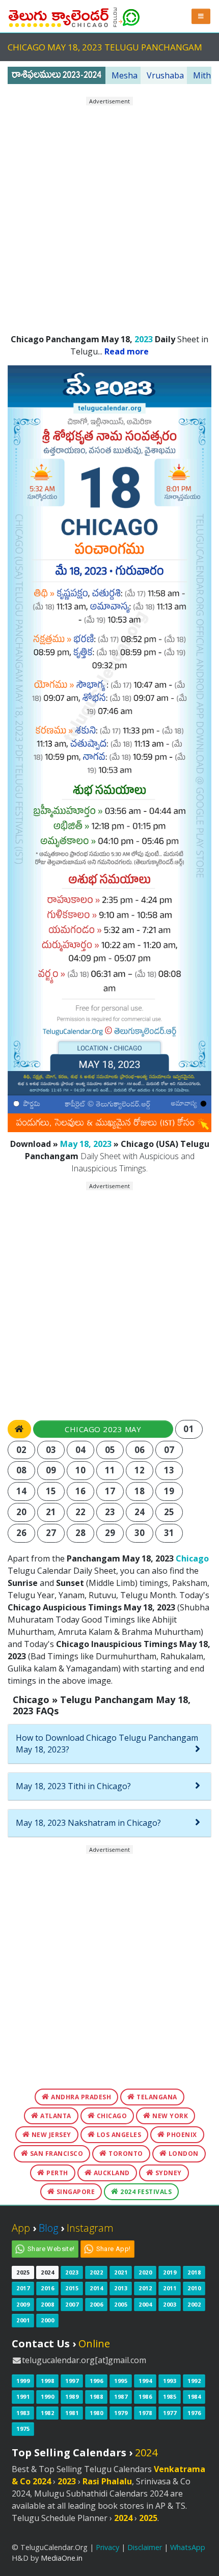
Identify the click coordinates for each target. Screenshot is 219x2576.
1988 (96, 2396)
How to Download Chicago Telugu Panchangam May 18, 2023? (107, 1744)
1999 (23, 2381)
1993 (170, 2381)
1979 (121, 2413)
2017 (23, 2288)
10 (81, 1470)
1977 (170, 2413)
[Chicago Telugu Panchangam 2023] (59, 15)
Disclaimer (145, 2547)
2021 (121, 2272)
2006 (96, 2304)
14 (22, 1491)
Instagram (90, 2228)
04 (81, 1450)
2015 (72, 2288)
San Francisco (56, 2154)
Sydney (168, 2173)
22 (81, 1512)
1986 (145, 2396)
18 (140, 1491)
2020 (145, 2272)
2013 (121, 2288)
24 (140, 1512)
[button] (201, 16)
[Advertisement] (109, 215)
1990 (47, 2396)
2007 (72, 2304)
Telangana (156, 2097)
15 (51, 1491)
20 (22, 1512)
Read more (127, 351)
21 (51, 1512)
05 (110, 1450)
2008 (47, 2304)
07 (169, 1450)
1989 (72, 2396)
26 (22, 1533)
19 (169, 1491)
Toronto (125, 2154)
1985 (170, 2396)
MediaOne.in (62, 2558)
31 (169, 1533)
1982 (47, 2413)
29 (110, 1533)
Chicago (192, 1558)
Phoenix (181, 2135)
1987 (121, 2396)
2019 (170, 2272)
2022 (96, 2272)
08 (22, 1470)
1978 (145, 2413)
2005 (121, 2304)
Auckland (111, 2173)
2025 (23, 2272)
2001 (23, 2320)
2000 (47, 2320)
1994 (145, 2381)
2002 (194, 2304)
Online (94, 2344)
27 (51, 1533)
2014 (96, 2288)
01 (189, 1429)
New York (170, 2116)
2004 (145, 2304)
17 (110, 1491)
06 (140, 1450)
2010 (194, 2288)
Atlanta (55, 2116)
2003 (170, 2304)
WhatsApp (188, 2547)
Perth (57, 2173)
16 (81, 1491)
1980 (96, 2413)
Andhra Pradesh (80, 2097)
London (183, 2154)
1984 (194, 2396)
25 (169, 1512)
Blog (48, 2228)
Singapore (75, 2192)
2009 (23, 2304)
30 (140, 1533)
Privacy (107, 2547)
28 (81, 1533)
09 (51, 1470)
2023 (144, 339)
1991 (23, 2396)
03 (51, 1450)
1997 (72, 2381)
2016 (47, 2288)
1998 (47, 2381)
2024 (47, 2272)
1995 (121, 2381)
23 (110, 1512)
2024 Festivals (145, 2192)
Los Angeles (118, 2135)
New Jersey (50, 2135)
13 (169, 1470)
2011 (170, 2288)
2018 (194, 2272)
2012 (145, 2288)
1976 (194, 2413)
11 (110, 1470)
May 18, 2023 (86, 1144)
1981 (72, 2413)
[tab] (109, 1744)
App (21, 2228)
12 (140, 1470)
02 (22, 1450)
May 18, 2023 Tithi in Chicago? (73, 1786)
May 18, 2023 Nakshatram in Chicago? (88, 1823)
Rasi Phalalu (107, 2481)
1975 (23, 2429)
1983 (23, 2413)
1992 (194, 2381)
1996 (96, 2381)
